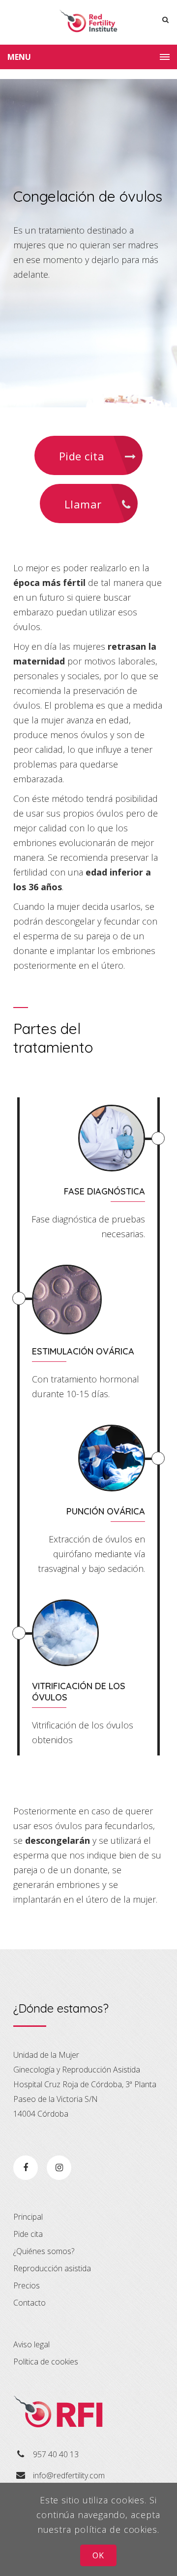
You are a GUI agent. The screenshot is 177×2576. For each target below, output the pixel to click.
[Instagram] (59, 2168)
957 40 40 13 (56, 2454)
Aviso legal (31, 2344)
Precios (27, 2285)
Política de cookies (46, 2362)
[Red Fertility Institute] (88, 22)
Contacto (29, 2303)
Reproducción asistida (52, 2268)
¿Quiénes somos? (44, 2251)
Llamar (85, 504)
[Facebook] (26, 2168)
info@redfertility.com (69, 2475)
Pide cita (83, 456)
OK (98, 2555)
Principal (28, 2217)
